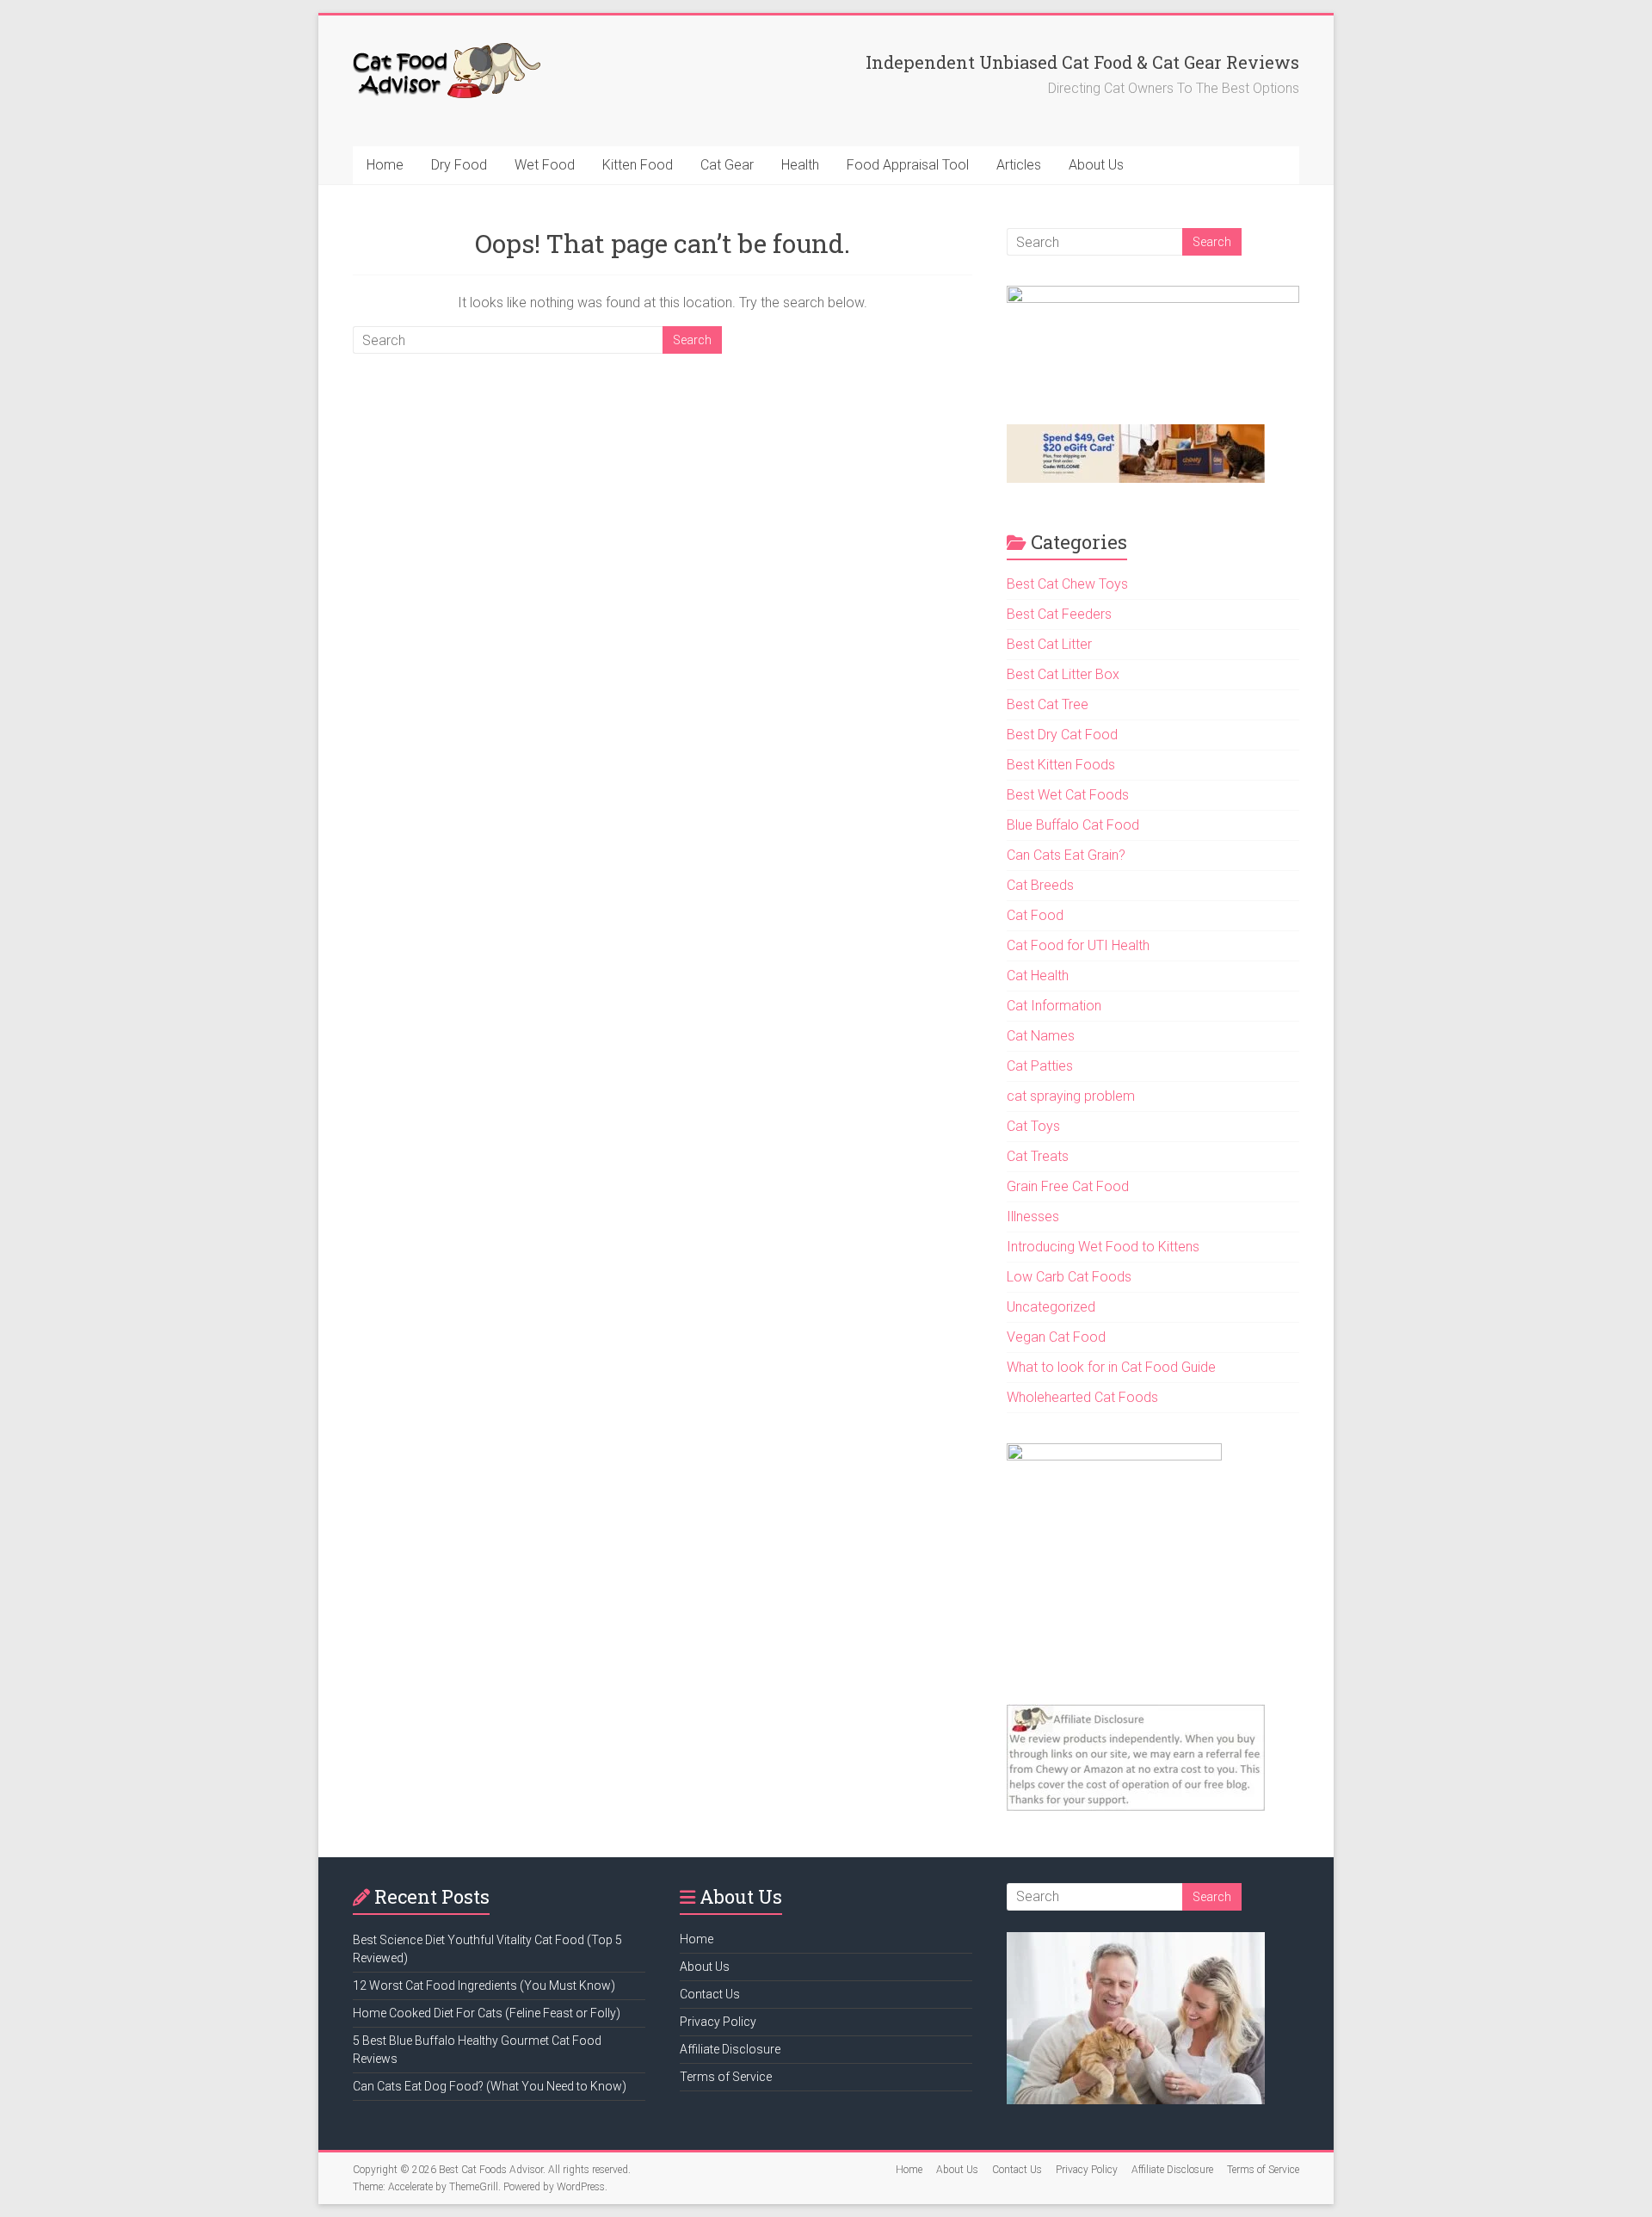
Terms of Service (726, 2077)
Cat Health (1038, 976)
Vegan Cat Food (1056, 1337)
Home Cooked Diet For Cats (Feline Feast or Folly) (487, 2013)
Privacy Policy (718, 2022)
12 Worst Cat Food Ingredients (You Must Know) (484, 1985)
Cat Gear (727, 165)
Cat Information (1054, 1006)
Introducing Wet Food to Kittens (1103, 1247)
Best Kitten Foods (1061, 765)
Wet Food (545, 165)
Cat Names (1041, 1036)
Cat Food (1035, 915)
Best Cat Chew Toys (1067, 584)
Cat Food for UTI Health (1078, 945)
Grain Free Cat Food (1068, 1186)
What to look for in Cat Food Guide (1111, 1367)
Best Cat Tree (1048, 704)
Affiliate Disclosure (730, 2049)
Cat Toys (1033, 1126)
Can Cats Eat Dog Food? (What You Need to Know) (490, 2086)
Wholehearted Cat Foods (1082, 1397)
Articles (1019, 165)
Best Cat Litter (1049, 644)
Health (800, 165)
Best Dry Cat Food (1062, 735)
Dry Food (459, 165)
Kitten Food (638, 165)
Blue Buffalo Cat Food (1073, 825)
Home (385, 165)
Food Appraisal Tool (908, 165)
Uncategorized (1051, 1307)
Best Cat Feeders (1059, 614)
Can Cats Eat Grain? (1066, 855)
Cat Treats (1038, 1156)
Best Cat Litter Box (1063, 674)
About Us (1096, 165)
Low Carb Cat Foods (1069, 1277)
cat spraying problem (1071, 1096)
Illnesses (1033, 1217)
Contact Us (710, 1994)
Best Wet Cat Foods (1068, 795)
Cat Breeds (1040, 885)
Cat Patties (1040, 1066)
